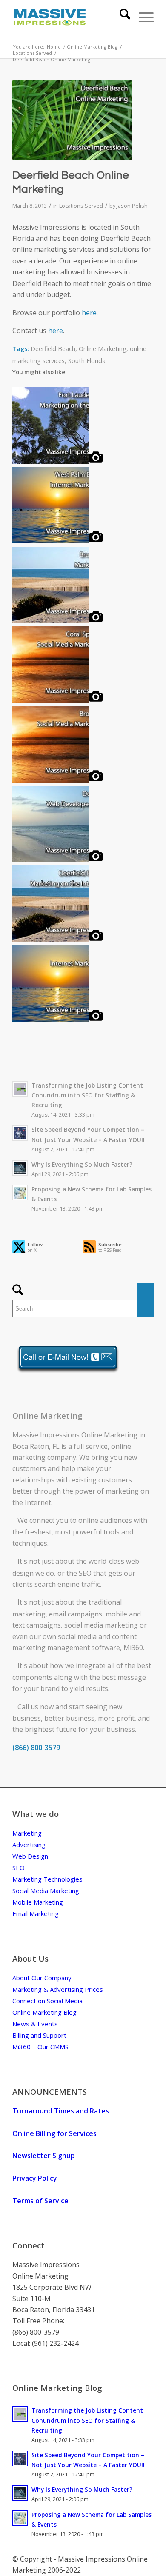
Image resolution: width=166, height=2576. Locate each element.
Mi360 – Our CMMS (40, 2047)
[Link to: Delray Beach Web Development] (57, 860)
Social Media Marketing (46, 1891)
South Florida (87, 361)
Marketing (27, 1833)
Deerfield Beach (53, 349)
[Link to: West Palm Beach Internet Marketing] (57, 541)
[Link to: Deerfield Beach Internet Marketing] (57, 940)
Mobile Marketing (38, 1902)
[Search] (121, 17)
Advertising (29, 1845)
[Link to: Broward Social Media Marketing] (57, 780)
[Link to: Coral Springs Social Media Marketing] (57, 700)
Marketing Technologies (47, 1879)
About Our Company (42, 1978)
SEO (85, 1573)
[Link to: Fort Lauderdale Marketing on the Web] (57, 461)
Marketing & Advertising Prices (58, 1989)
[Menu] (142, 17)
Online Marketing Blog (44, 2012)
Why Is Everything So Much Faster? (82, 1164)
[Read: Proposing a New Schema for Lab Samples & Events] (20, 1193)
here (89, 313)
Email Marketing (36, 1913)
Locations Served (81, 206)
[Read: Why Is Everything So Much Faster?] (20, 1168)
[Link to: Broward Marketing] (57, 621)
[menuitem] (121, 17)
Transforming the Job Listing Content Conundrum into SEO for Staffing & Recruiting (87, 1095)
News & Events (35, 2024)
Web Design (30, 1856)
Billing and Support (39, 2035)
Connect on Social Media (47, 2001)
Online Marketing (103, 349)
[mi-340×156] (69, 17)
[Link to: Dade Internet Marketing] (57, 1020)
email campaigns (76, 1614)
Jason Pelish (132, 206)
